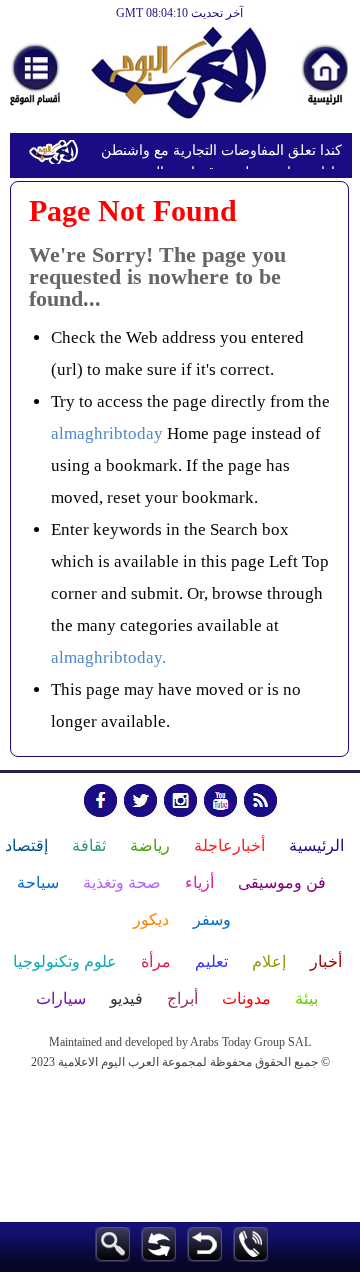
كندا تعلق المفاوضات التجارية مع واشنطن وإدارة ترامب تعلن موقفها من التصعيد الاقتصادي (221, 153)
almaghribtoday (107, 433)
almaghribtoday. (108, 657)
